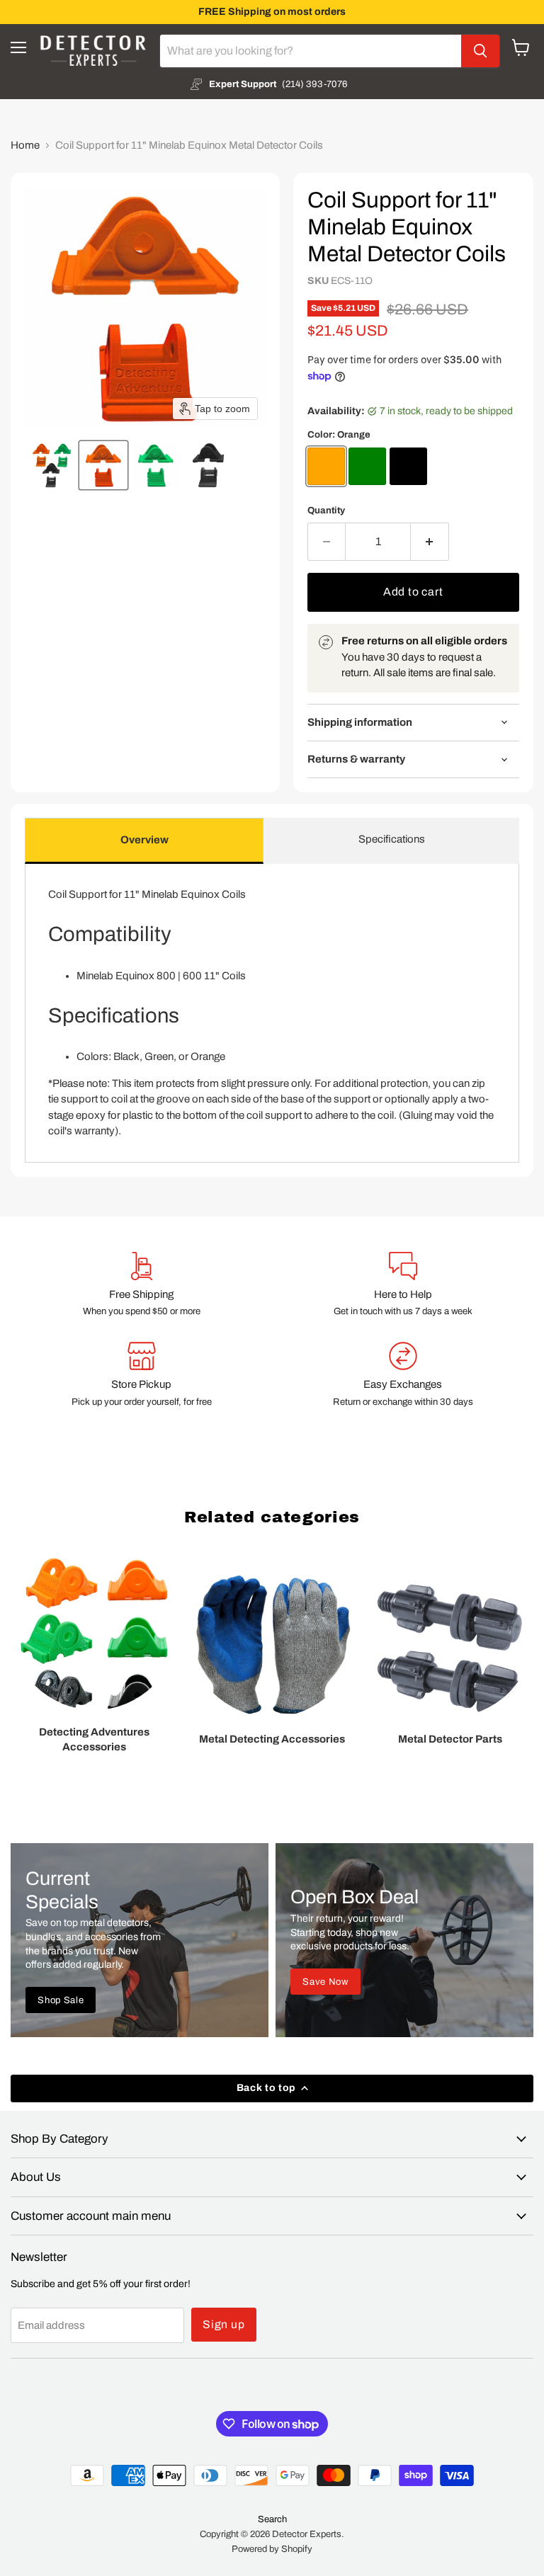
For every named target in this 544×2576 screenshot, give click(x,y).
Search (272, 2519)
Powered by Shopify (272, 2549)
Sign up (224, 2324)
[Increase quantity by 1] (430, 542)
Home (25, 145)
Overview (144, 840)
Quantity (326, 510)
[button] (51, 465)
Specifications (392, 839)
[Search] (480, 51)
